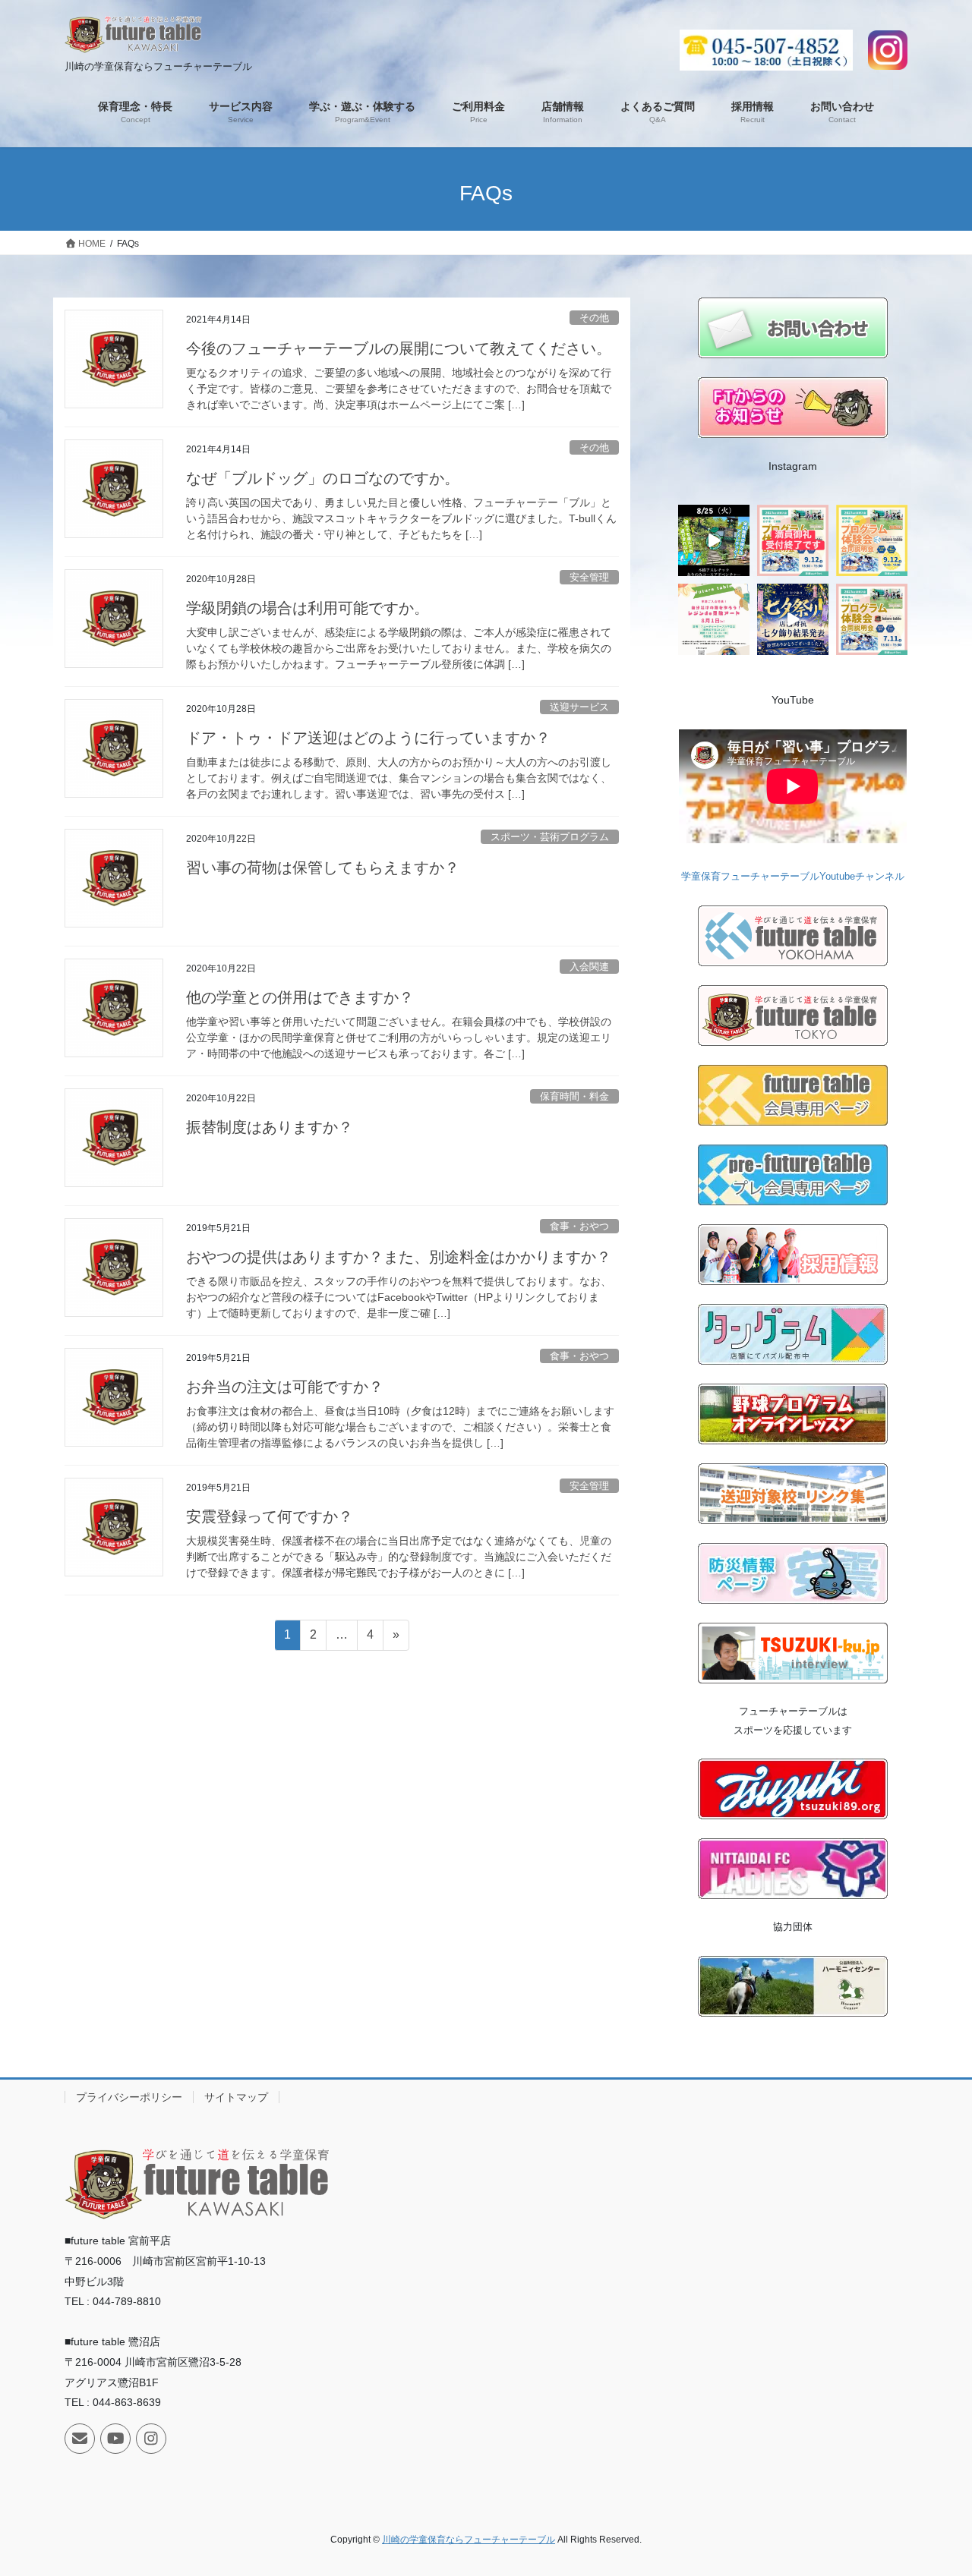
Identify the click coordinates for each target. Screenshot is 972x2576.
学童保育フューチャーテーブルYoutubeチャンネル (793, 876)
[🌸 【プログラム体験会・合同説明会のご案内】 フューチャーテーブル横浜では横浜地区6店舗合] (872, 540)
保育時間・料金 (574, 1096)
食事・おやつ (579, 1226)
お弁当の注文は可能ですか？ (285, 1387)
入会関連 (589, 967)
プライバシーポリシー (129, 2097)
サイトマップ (236, 2097)
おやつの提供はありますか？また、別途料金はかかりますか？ (399, 1257)
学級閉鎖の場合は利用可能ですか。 (308, 608)
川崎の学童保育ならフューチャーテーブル (469, 2540)
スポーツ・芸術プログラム (550, 837)
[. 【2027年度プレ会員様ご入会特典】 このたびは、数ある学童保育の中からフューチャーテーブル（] (714, 619)
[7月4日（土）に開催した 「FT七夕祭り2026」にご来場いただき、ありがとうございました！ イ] (793, 619)
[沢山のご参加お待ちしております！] (714, 540)
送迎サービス (579, 707)
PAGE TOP (934, 2485)
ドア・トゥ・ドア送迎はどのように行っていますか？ (368, 738)
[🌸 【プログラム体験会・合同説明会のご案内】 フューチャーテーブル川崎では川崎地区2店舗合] (793, 540)
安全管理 (589, 577)
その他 (594, 318)
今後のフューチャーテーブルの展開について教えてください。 (399, 348)
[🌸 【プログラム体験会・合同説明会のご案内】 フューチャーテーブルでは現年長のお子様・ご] (872, 619)
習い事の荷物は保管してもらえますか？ (323, 868)
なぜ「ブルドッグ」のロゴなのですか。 (323, 478)
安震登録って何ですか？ (270, 1516)
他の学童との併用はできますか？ (300, 997)
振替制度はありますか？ (270, 1127)
